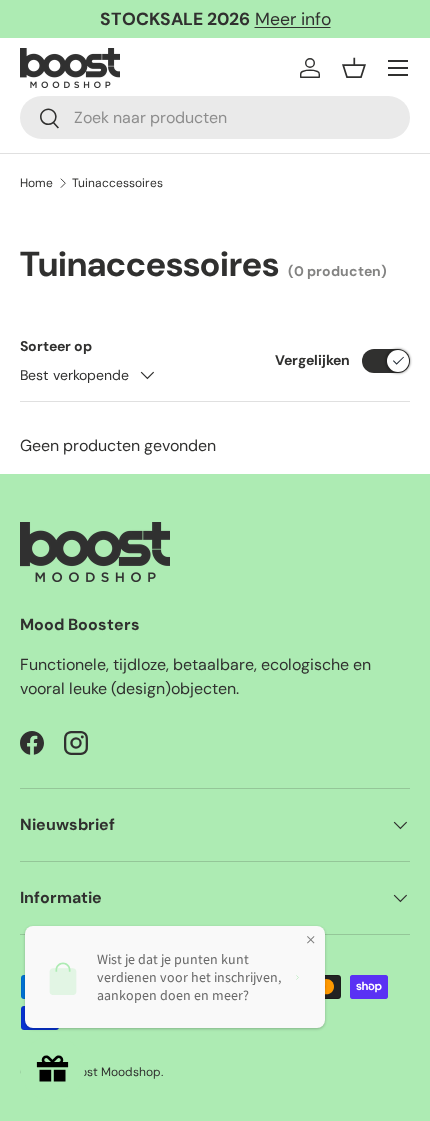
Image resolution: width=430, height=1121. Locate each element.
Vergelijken (312, 360)
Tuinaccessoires (117, 183)
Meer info (293, 19)
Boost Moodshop (113, 1072)
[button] (354, 68)
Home (36, 183)
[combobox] (215, 117)
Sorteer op (56, 346)
